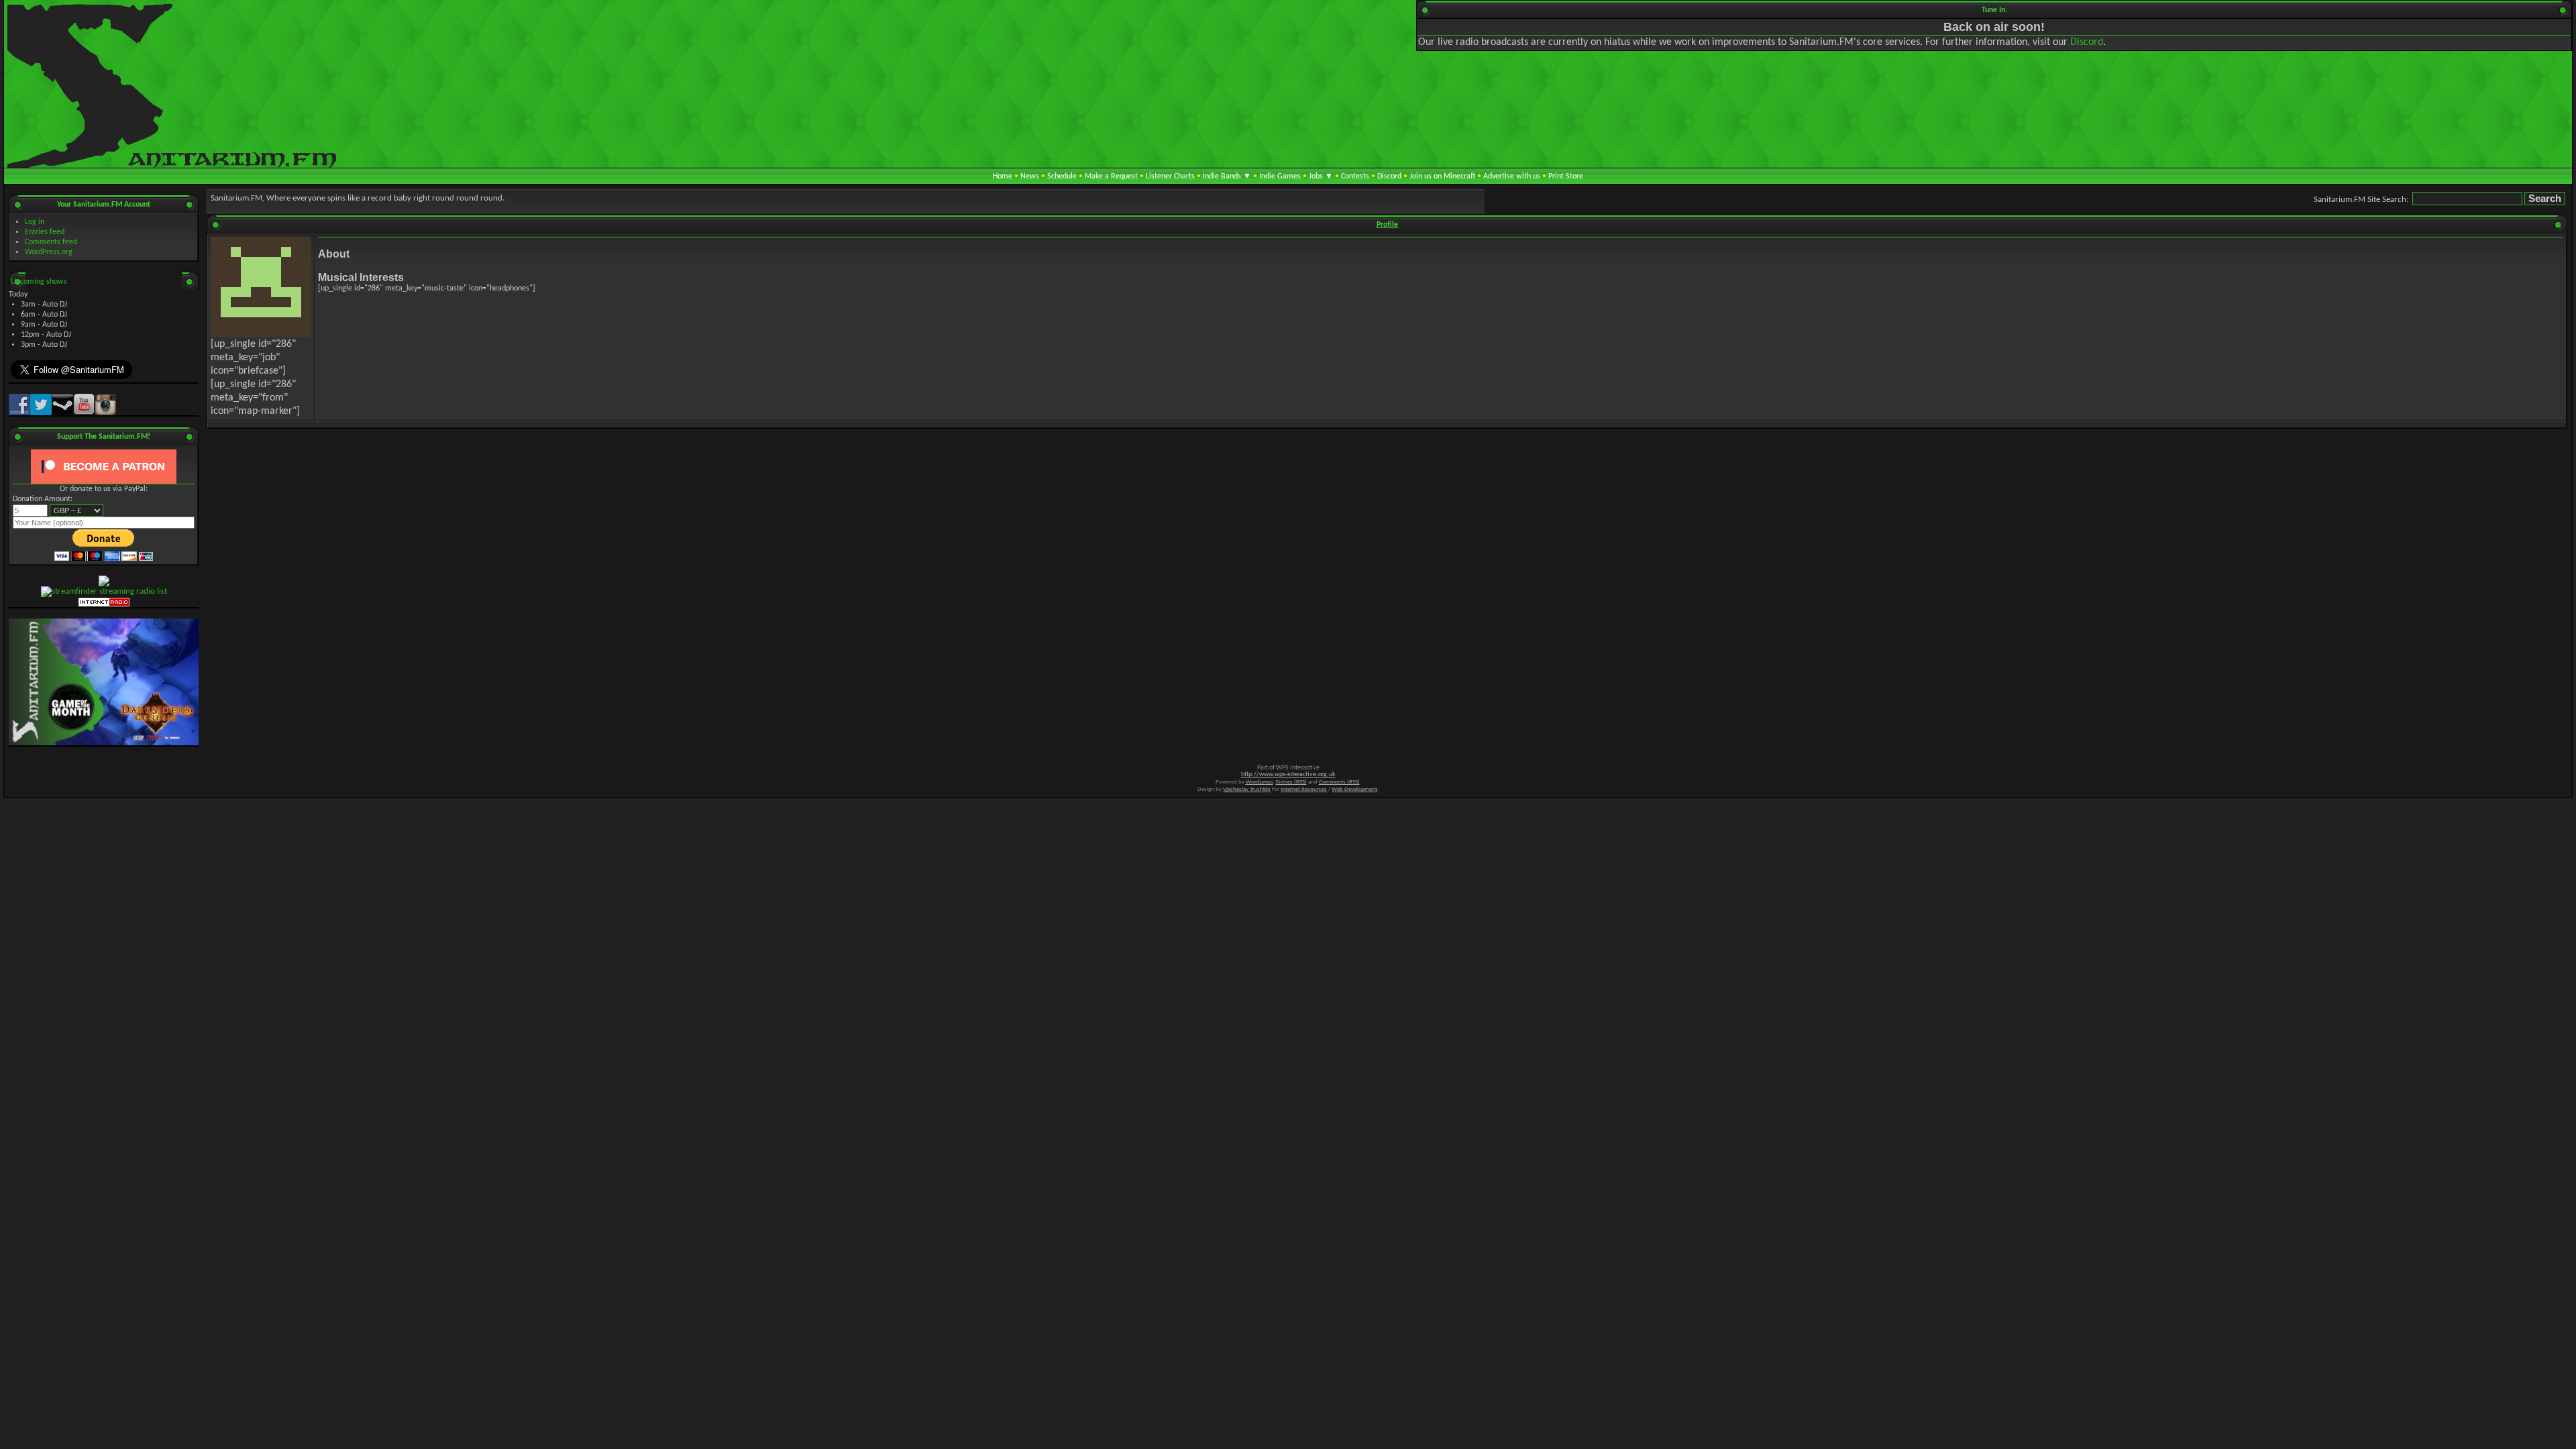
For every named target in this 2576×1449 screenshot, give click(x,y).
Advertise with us (1512, 176)
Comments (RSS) (1339, 782)
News (1030, 176)
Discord (2087, 42)
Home (1003, 176)
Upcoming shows (39, 282)
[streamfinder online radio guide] (104, 591)
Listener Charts (1170, 176)
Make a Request (1111, 176)
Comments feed (51, 242)
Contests (1355, 176)
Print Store (1566, 176)
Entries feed (45, 232)
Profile (1387, 225)
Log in (35, 222)
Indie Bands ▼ (1227, 176)
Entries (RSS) (1291, 782)
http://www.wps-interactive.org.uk (1288, 774)
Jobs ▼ (1321, 176)
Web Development (1354, 789)
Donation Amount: (43, 499)
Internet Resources (1304, 789)
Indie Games (1280, 176)
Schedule (1062, 176)
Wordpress (1259, 782)
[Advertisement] (1387, 479)
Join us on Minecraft (1442, 176)
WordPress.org (49, 252)
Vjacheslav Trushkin (1247, 789)
